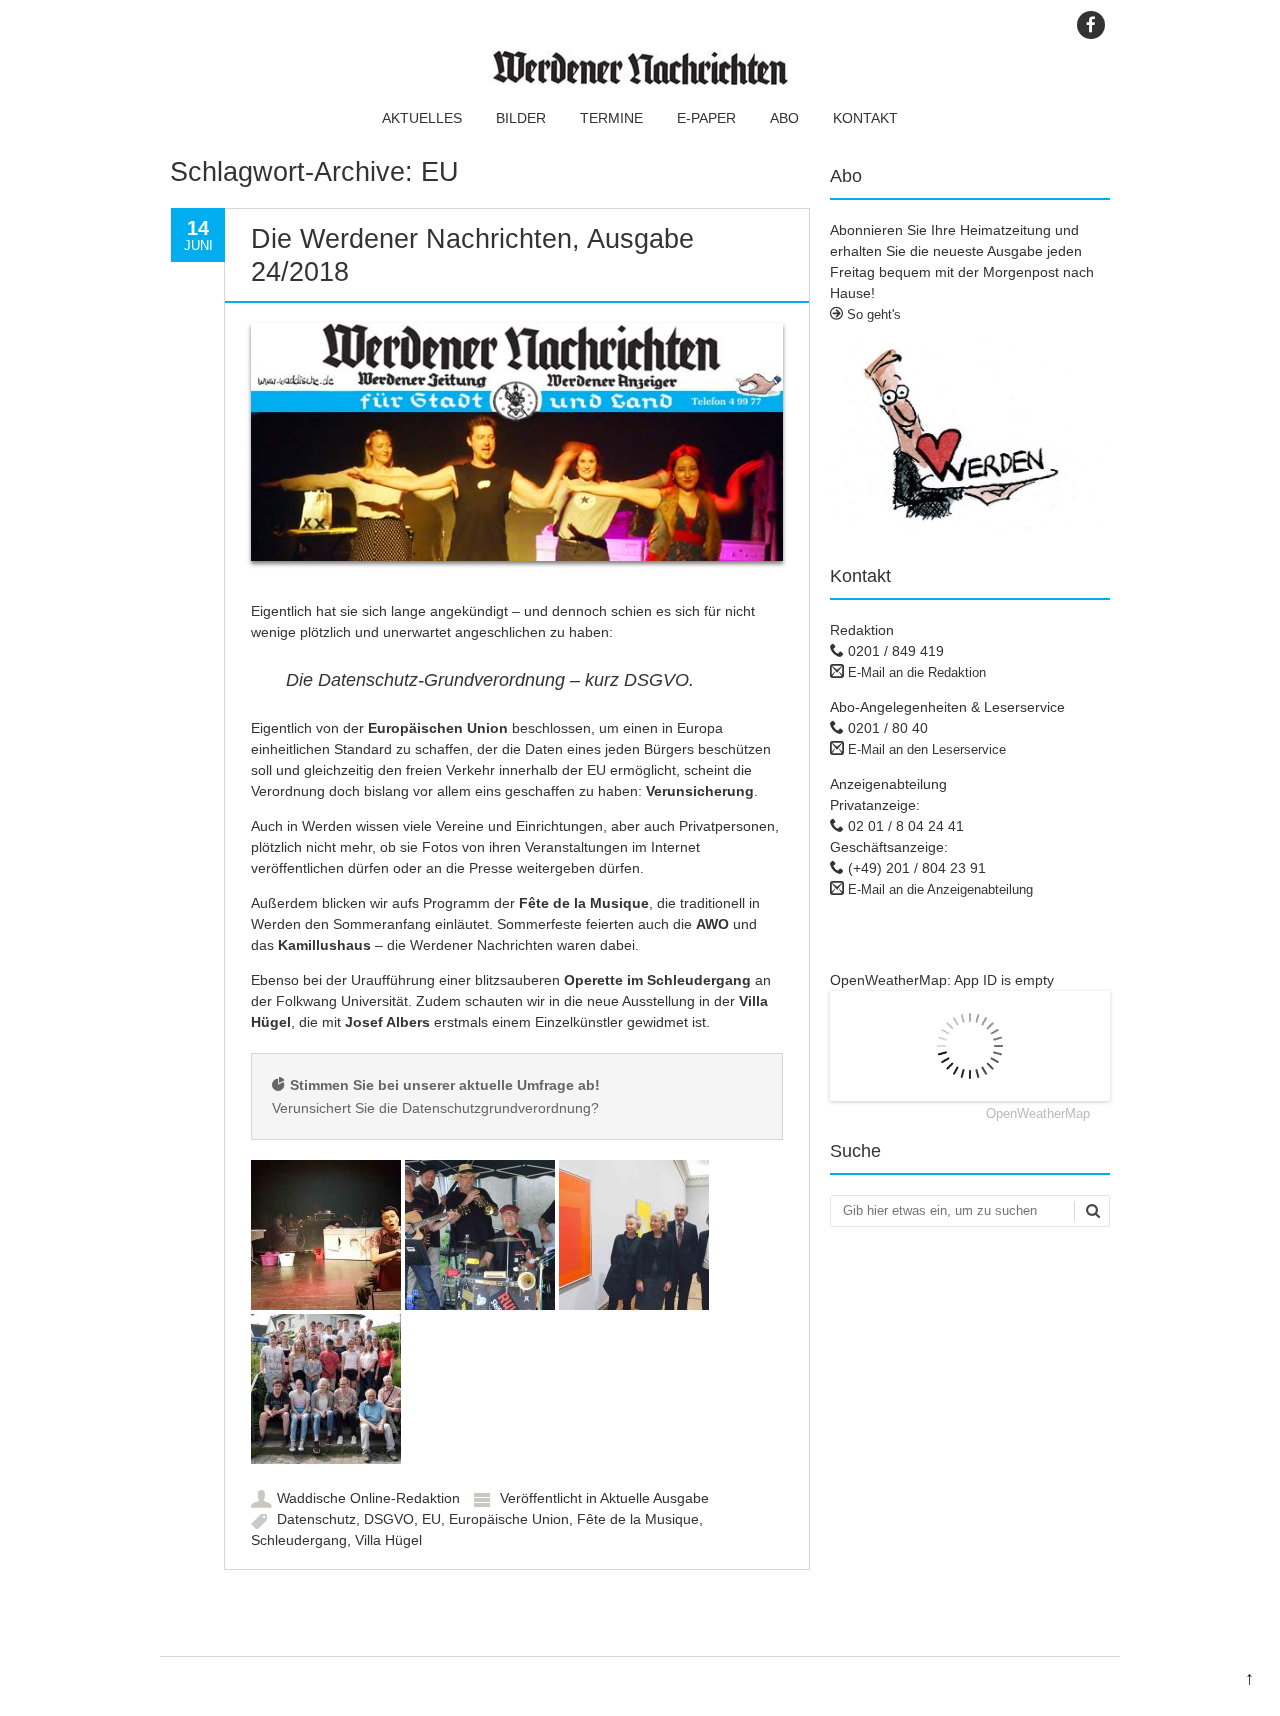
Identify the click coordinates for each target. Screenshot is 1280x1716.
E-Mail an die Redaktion (917, 672)
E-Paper (706, 118)
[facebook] (1091, 25)
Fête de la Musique (638, 1519)
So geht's (872, 314)
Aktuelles (422, 118)
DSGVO (389, 1519)
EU (431, 1519)
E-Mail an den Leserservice (927, 749)
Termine (611, 118)
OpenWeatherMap (1038, 1113)
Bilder (521, 118)
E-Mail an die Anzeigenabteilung (940, 889)
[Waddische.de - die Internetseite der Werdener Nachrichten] (640, 80)
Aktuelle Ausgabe (654, 1498)
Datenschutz (316, 1519)
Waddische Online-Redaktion (368, 1498)
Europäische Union (509, 1519)
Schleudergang (299, 1540)
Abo (784, 118)
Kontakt (865, 118)
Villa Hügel (388, 1540)
